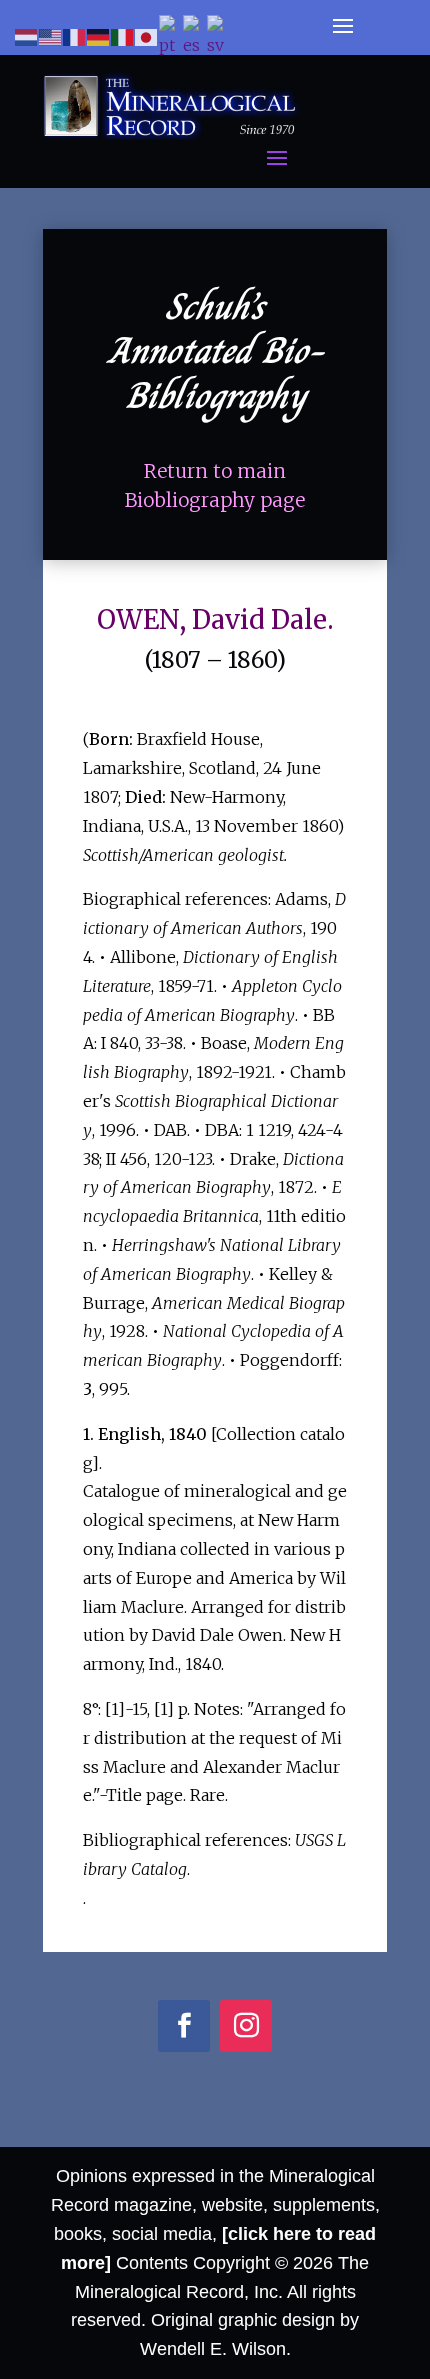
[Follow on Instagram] (246, 2030)
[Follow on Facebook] (184, 2030)
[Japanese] (147, 36)
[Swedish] (219, 37)
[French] (75, 36)
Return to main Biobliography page (215, 485)
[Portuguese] (171, 37)
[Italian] (123, 36)
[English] (51, 36)
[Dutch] (27, 36)
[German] (99, 36)
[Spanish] (195, 37)
